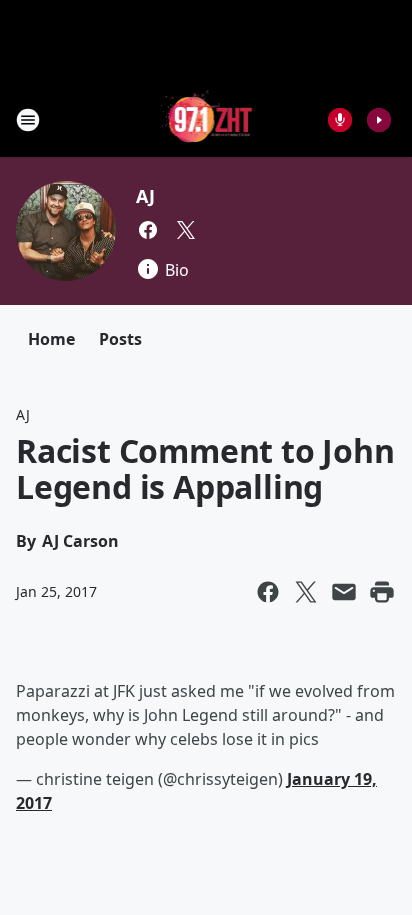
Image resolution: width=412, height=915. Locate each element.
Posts (120, 339)
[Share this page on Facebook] (268, 592)
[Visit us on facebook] (148, 230)
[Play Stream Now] (379, 120)
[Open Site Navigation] (28, 120)
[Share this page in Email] (344, 592)
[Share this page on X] (306, 592)
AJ (145, 196)
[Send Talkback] (340, 120)
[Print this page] (382, 592)
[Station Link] (206, 119)
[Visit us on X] (186, 230)
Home (51, 339)
